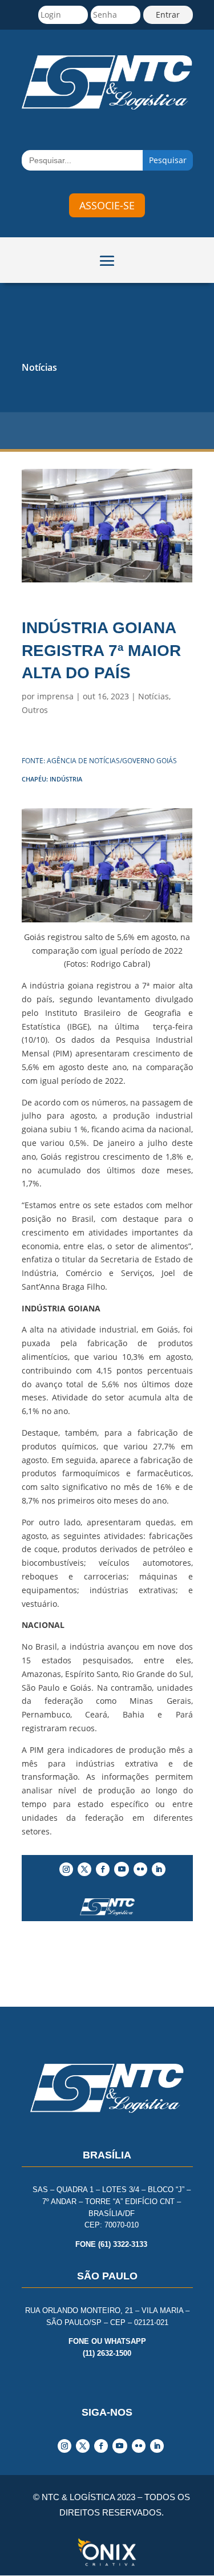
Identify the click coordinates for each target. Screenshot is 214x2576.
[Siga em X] (84, 1869)
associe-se (107, 205)
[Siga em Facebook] (103, 1869)
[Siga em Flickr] (140, 1869)
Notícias (39, 367)
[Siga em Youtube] (122, 1869)
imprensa (55, 696)
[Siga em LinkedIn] (159, 1869)
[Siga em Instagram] (66, 1869)
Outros (35, 710)
